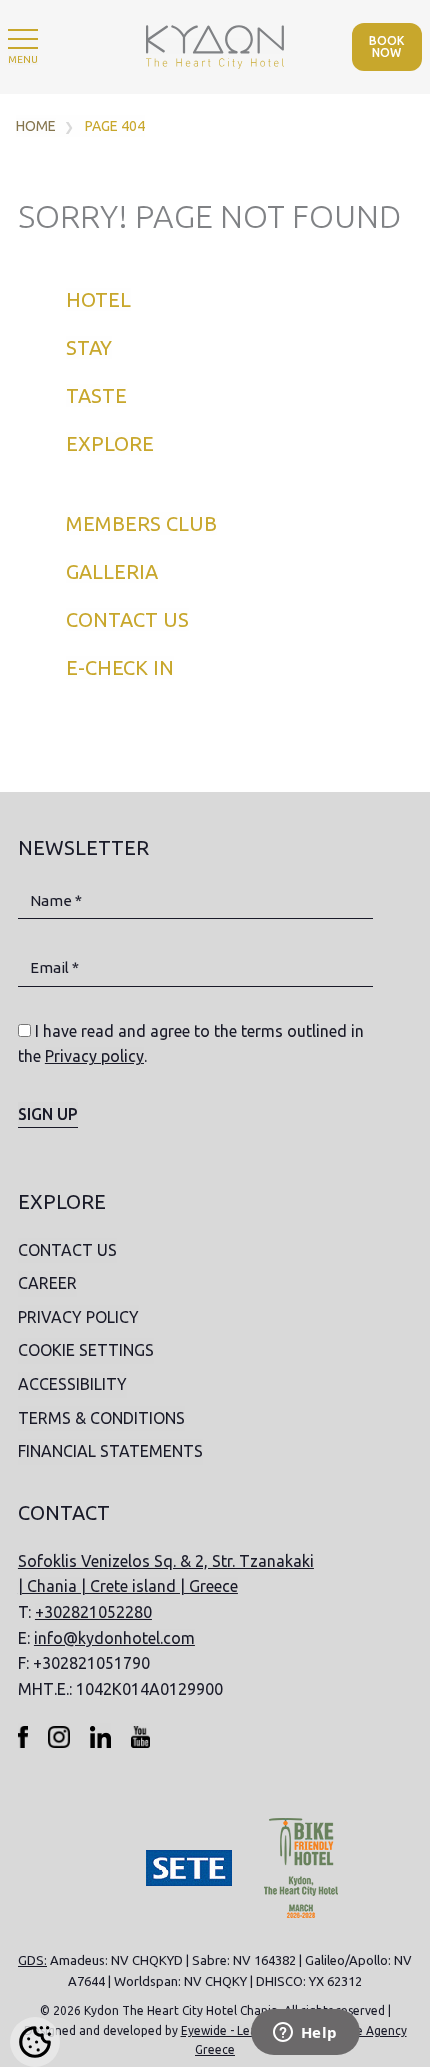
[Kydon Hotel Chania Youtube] (140, 1736)
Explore (110, 443)
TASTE (96, 395)
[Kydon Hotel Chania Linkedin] (100, 1736)
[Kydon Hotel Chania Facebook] (23, 1736)
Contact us (127, 619)
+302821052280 (93, 1612)
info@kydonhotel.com (114, 1638)
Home (36, 126)
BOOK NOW (386, 46)
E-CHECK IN (120, 667)
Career (47, 1283)
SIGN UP (48, 1114)
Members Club (141, 523)
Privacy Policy (78, 1317)
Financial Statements (110, 1451)
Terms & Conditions (101, 1418)
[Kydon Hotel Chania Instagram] (59, 1736)
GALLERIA (112, 571)
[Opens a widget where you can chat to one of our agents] (305, 2034)
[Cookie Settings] (35, 2042)
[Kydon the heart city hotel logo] (215, 46)
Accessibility (72, 1384)
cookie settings (86, 1350)
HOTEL (98, 299)
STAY (89, 347)
